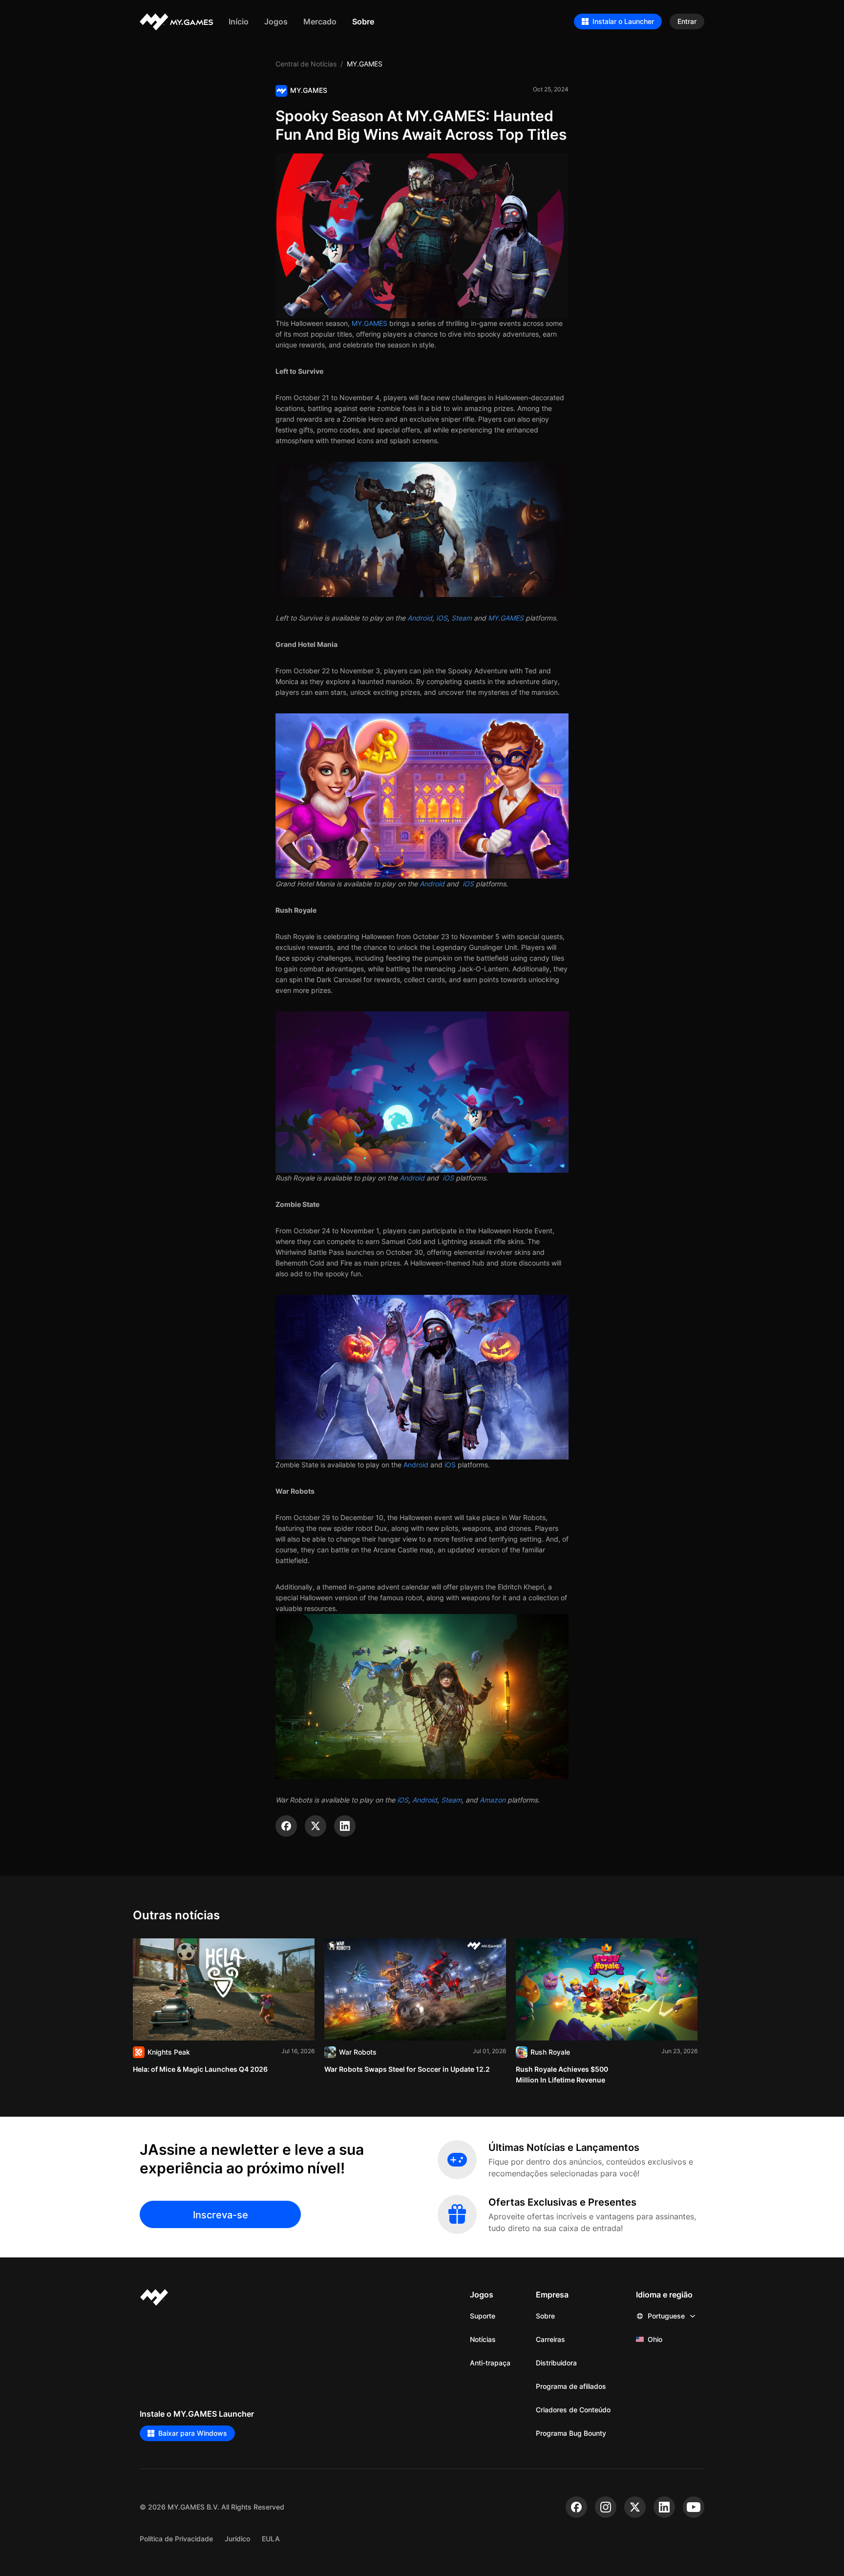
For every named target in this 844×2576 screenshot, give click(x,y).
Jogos (276, 21)
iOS (442, 618)
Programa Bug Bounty (571, 2433)
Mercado (320, 21)
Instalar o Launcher (623, 21)
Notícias (483, 2339)
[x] (635, 2507)
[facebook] (576, 2507)
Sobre (363, 21)
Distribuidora (556, 2363)
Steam (462, 618)
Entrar (687, 21)
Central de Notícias (306, 64)
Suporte (483, 2316)
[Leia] (224, 2007)
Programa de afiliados (571, 2386)
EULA (271, 2539)
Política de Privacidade (176, 2539)
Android (420, 618)
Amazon (493, 1800)
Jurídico (237, 2539)
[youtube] (694, 2507)
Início (239, 21)
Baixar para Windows (193, 2433)
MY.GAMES (369, 323)
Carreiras (550, 2339)
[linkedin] (664, 2507)
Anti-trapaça (490, 2363)
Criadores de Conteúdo (573, 2410)
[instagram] (606, 2507)
